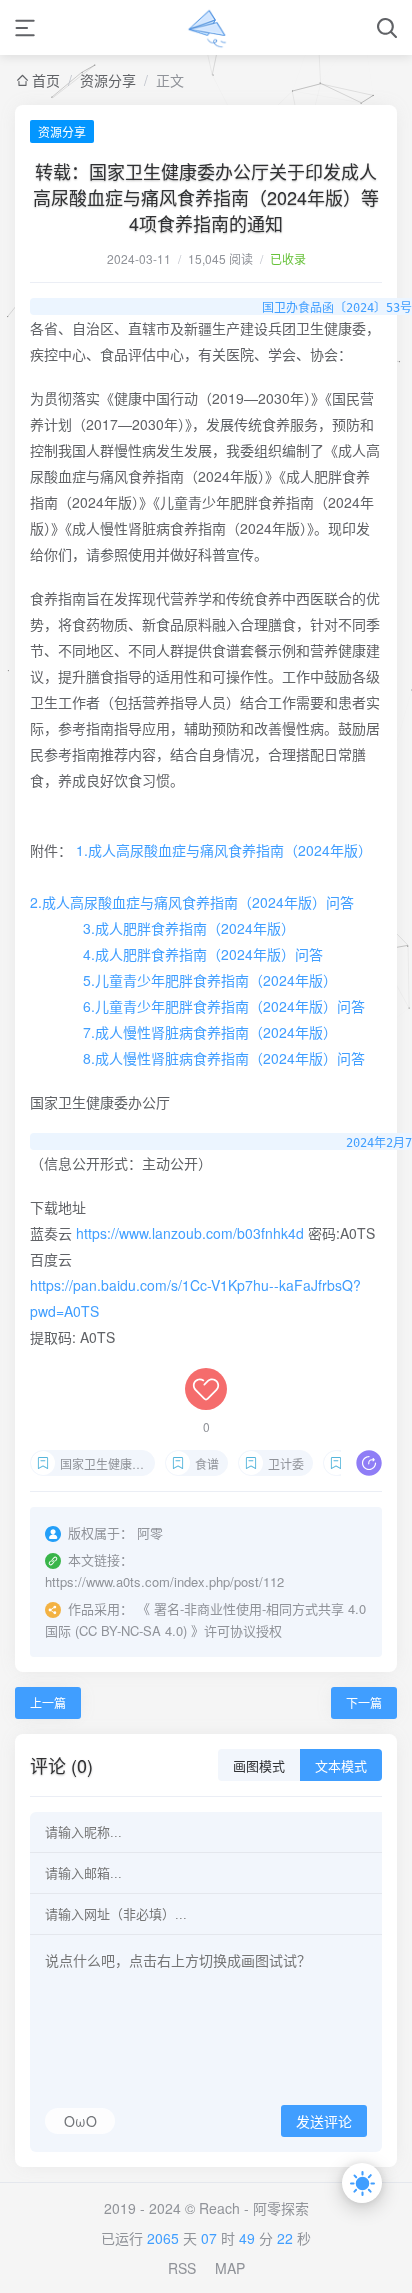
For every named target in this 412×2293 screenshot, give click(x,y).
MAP (230, 2268)
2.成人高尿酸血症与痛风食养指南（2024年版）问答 (192, 902)
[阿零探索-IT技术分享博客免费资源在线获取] (206, 27)
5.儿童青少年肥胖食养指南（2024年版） (210, 980)
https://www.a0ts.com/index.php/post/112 (164, 1581)
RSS (182, 2268)
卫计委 (286, 1463)
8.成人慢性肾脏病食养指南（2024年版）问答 (224, 1058)
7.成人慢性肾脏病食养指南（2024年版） (210, 1032)
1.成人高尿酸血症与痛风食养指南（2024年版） (224, 850)
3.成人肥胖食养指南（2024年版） (189, 928)
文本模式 (341, 1766)
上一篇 (48, 1702)
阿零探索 (281, 2208)
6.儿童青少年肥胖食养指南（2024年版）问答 (224, 1006)
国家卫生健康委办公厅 (107, 1463)
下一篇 (364, 1702)
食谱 (207, 1463)
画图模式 (259, 1766)
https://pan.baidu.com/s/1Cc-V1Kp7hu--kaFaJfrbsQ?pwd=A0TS (195, 1298)
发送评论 (324, 2122)
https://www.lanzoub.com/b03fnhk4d (190, 1233)
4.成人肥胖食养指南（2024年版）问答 (203, 954)
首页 (46, 80)
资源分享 (108, 80)
